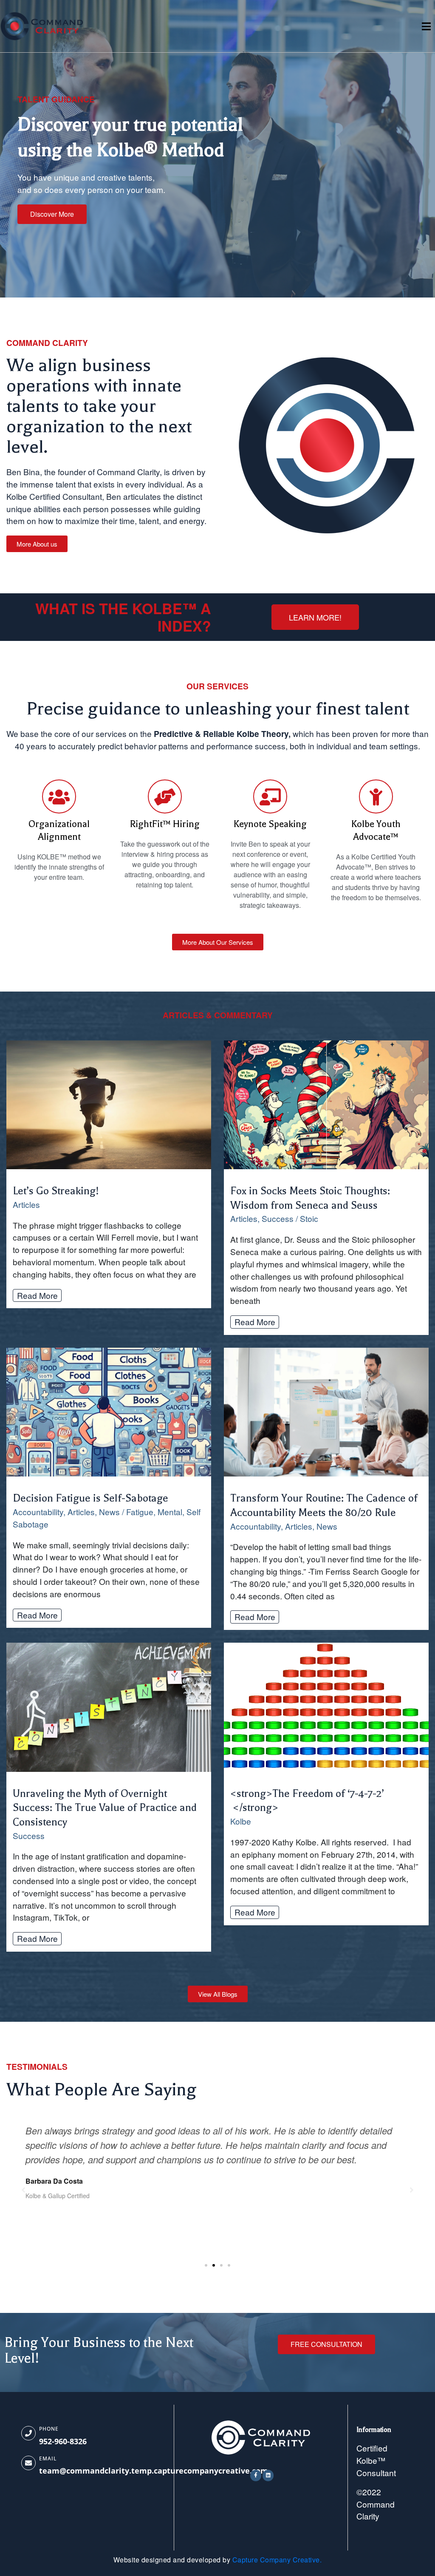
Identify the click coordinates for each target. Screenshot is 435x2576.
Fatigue (140, 1512)
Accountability (38, 1512)
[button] (206, 2265)
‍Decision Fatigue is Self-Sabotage (90, 1498)
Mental (170, 1512)
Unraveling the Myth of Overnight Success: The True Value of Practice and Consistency (105, 1808)
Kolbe (241, 1821)
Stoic (309, 1218)
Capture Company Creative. (277, 2560)
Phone (49, 2429)
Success (278, 1218)
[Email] (28, 2463)
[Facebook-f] (256, 2475)
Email (48, 2458)
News (109, 1512)
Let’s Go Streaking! (56, 1191)
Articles (26, 1204)
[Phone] (28, 2433)
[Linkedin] (268, 2475)
